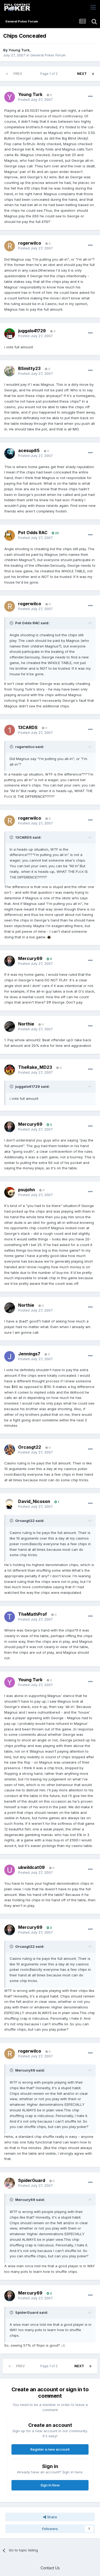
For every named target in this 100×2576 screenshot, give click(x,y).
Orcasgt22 (30, 1447)
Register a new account (50, 2449)
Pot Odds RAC (33, 533)
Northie (26, 1024)
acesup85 (29, 450)
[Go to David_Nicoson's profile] (10, 1504)
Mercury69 (30, 958)
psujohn (27, 1190)
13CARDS (28, 727)
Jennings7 (29, 1354)
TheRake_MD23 (35, 1067)
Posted (35, 99)
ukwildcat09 (31, 1867)
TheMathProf (33, 1614)
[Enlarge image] (49, 937)
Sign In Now (50, 2485)
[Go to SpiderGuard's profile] (10, 2183)
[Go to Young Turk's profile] (10, 97)
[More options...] (90, 97)
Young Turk (19, 50)
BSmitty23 (29, 368)
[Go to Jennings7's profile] (10, 1356)
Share (52, 2517)
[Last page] (93, 74)
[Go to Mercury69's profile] (10, 961)
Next (82, 74)
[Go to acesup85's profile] (10, 453)
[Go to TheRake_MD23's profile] (10, 1070)
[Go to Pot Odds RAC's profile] (10, 535)
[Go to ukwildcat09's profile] (10, 1870)
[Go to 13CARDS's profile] (10, 730)
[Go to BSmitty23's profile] (10, 371)
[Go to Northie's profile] (10, 1027)
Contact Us (50, 2568)
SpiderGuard (32, 2180)
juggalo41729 (32, 331)
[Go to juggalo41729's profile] (10, 334)
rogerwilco (30, 243)
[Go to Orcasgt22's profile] (10, 1450)
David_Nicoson (34, 1501)
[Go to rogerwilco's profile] (10, 246)
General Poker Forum (48, 55)
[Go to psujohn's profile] (10, 1192)
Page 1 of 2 (50, 74)
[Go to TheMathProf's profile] (10, 1617)
